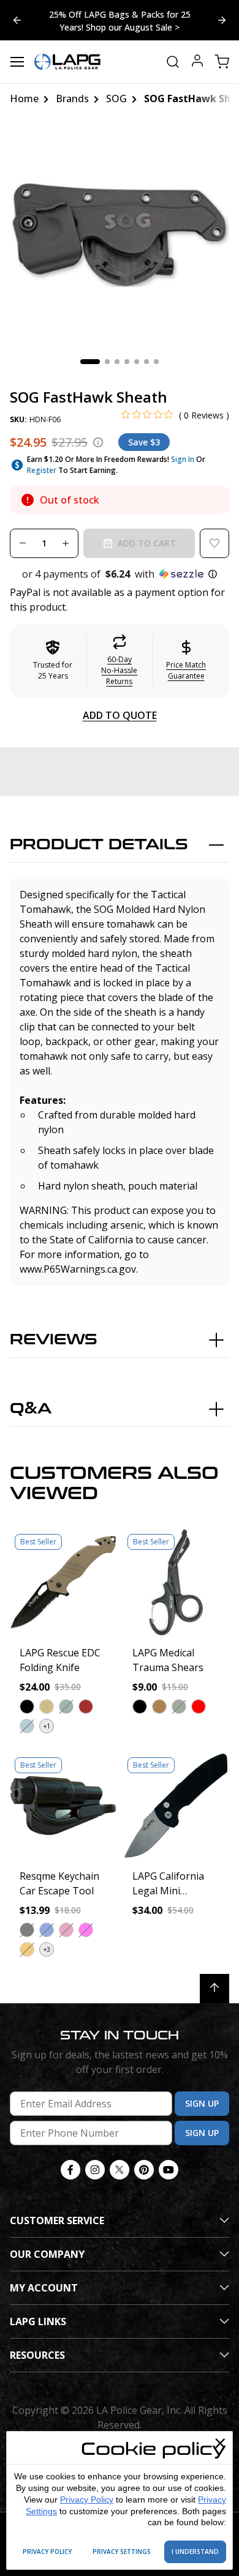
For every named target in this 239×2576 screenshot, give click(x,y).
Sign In (183, 459)
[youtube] (169, 2170)
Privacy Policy (87, 2500)
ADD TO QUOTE (120, 715)
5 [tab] (137, 362)
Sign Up (202, 2103)
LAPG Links (38, 2321)
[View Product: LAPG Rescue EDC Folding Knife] (63, 1582)
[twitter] (120, 2170)
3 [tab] (117, 362)
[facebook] (70, 2170)
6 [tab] (146, 362)
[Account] (197, 62)
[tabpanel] (120, 235)
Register (42, 470)
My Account (44, 2288)
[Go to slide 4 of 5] (222, 20)
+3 (47, 1949)
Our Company (47, 2254)
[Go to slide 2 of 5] (17, 20)
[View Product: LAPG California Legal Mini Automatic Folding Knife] (176, 1806)
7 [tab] (156, 362)
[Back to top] (214, 1989)
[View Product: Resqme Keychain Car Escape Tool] (63, 1806)
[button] (120, 574)
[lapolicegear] (67, 62)
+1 (47, 1726)
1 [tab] (90, 362)
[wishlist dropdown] (214, 543)
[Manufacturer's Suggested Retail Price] (98, 442)
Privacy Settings (122, 2552)
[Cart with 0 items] (222, 62)
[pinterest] (144, 2170)
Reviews (54, 1340)
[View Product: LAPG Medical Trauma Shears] (176, 1582)
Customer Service (57, 2220)
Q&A (31, 1409)
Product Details (99, 845)
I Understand (195, 2552)
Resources (37, 2355)
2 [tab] (107, 362)
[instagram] (95, 2170)
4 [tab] (127, 362)
